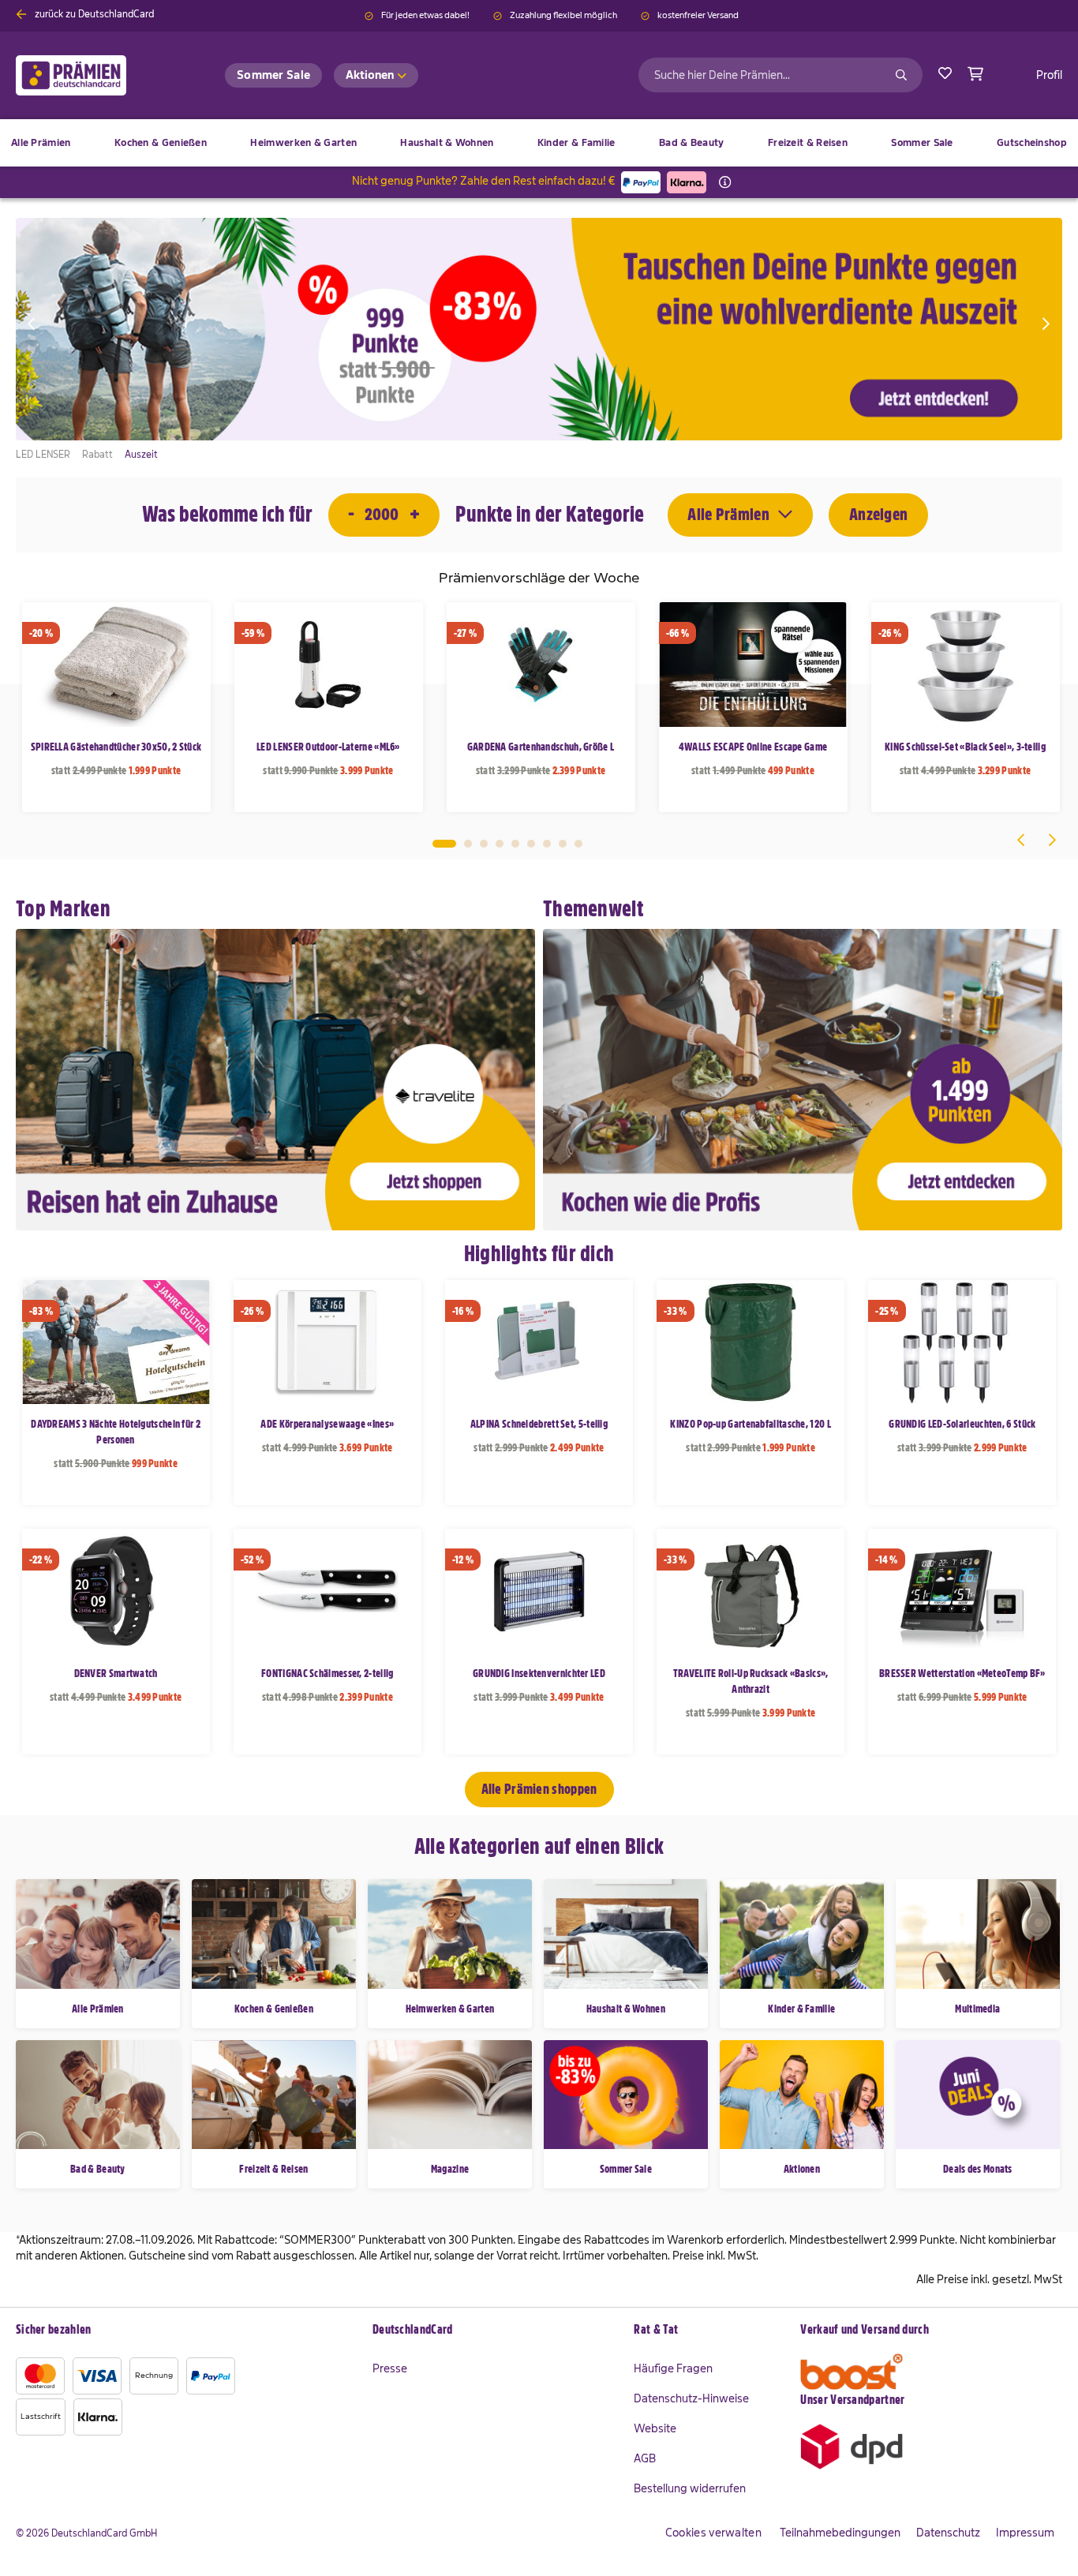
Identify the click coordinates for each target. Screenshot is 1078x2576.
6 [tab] (531, 844)
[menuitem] (161, 143)
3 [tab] (484, 844)
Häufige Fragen (673, 2368)
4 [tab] (500, 844)
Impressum (1025, 2533)
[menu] (539, 143)
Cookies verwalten (713, 2533)
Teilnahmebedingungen (840, 2533)
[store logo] (97, 75)
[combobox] (780, 75)
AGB (645, 2458)
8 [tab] (563, 844)
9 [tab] (578, 844)
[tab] (496, 2331)
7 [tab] (547, 844)
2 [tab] (468, 844)
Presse (390, 2368)
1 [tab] (444, 844)
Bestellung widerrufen (690, 2488)
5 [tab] (515, 844)
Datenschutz (948, 2533)
